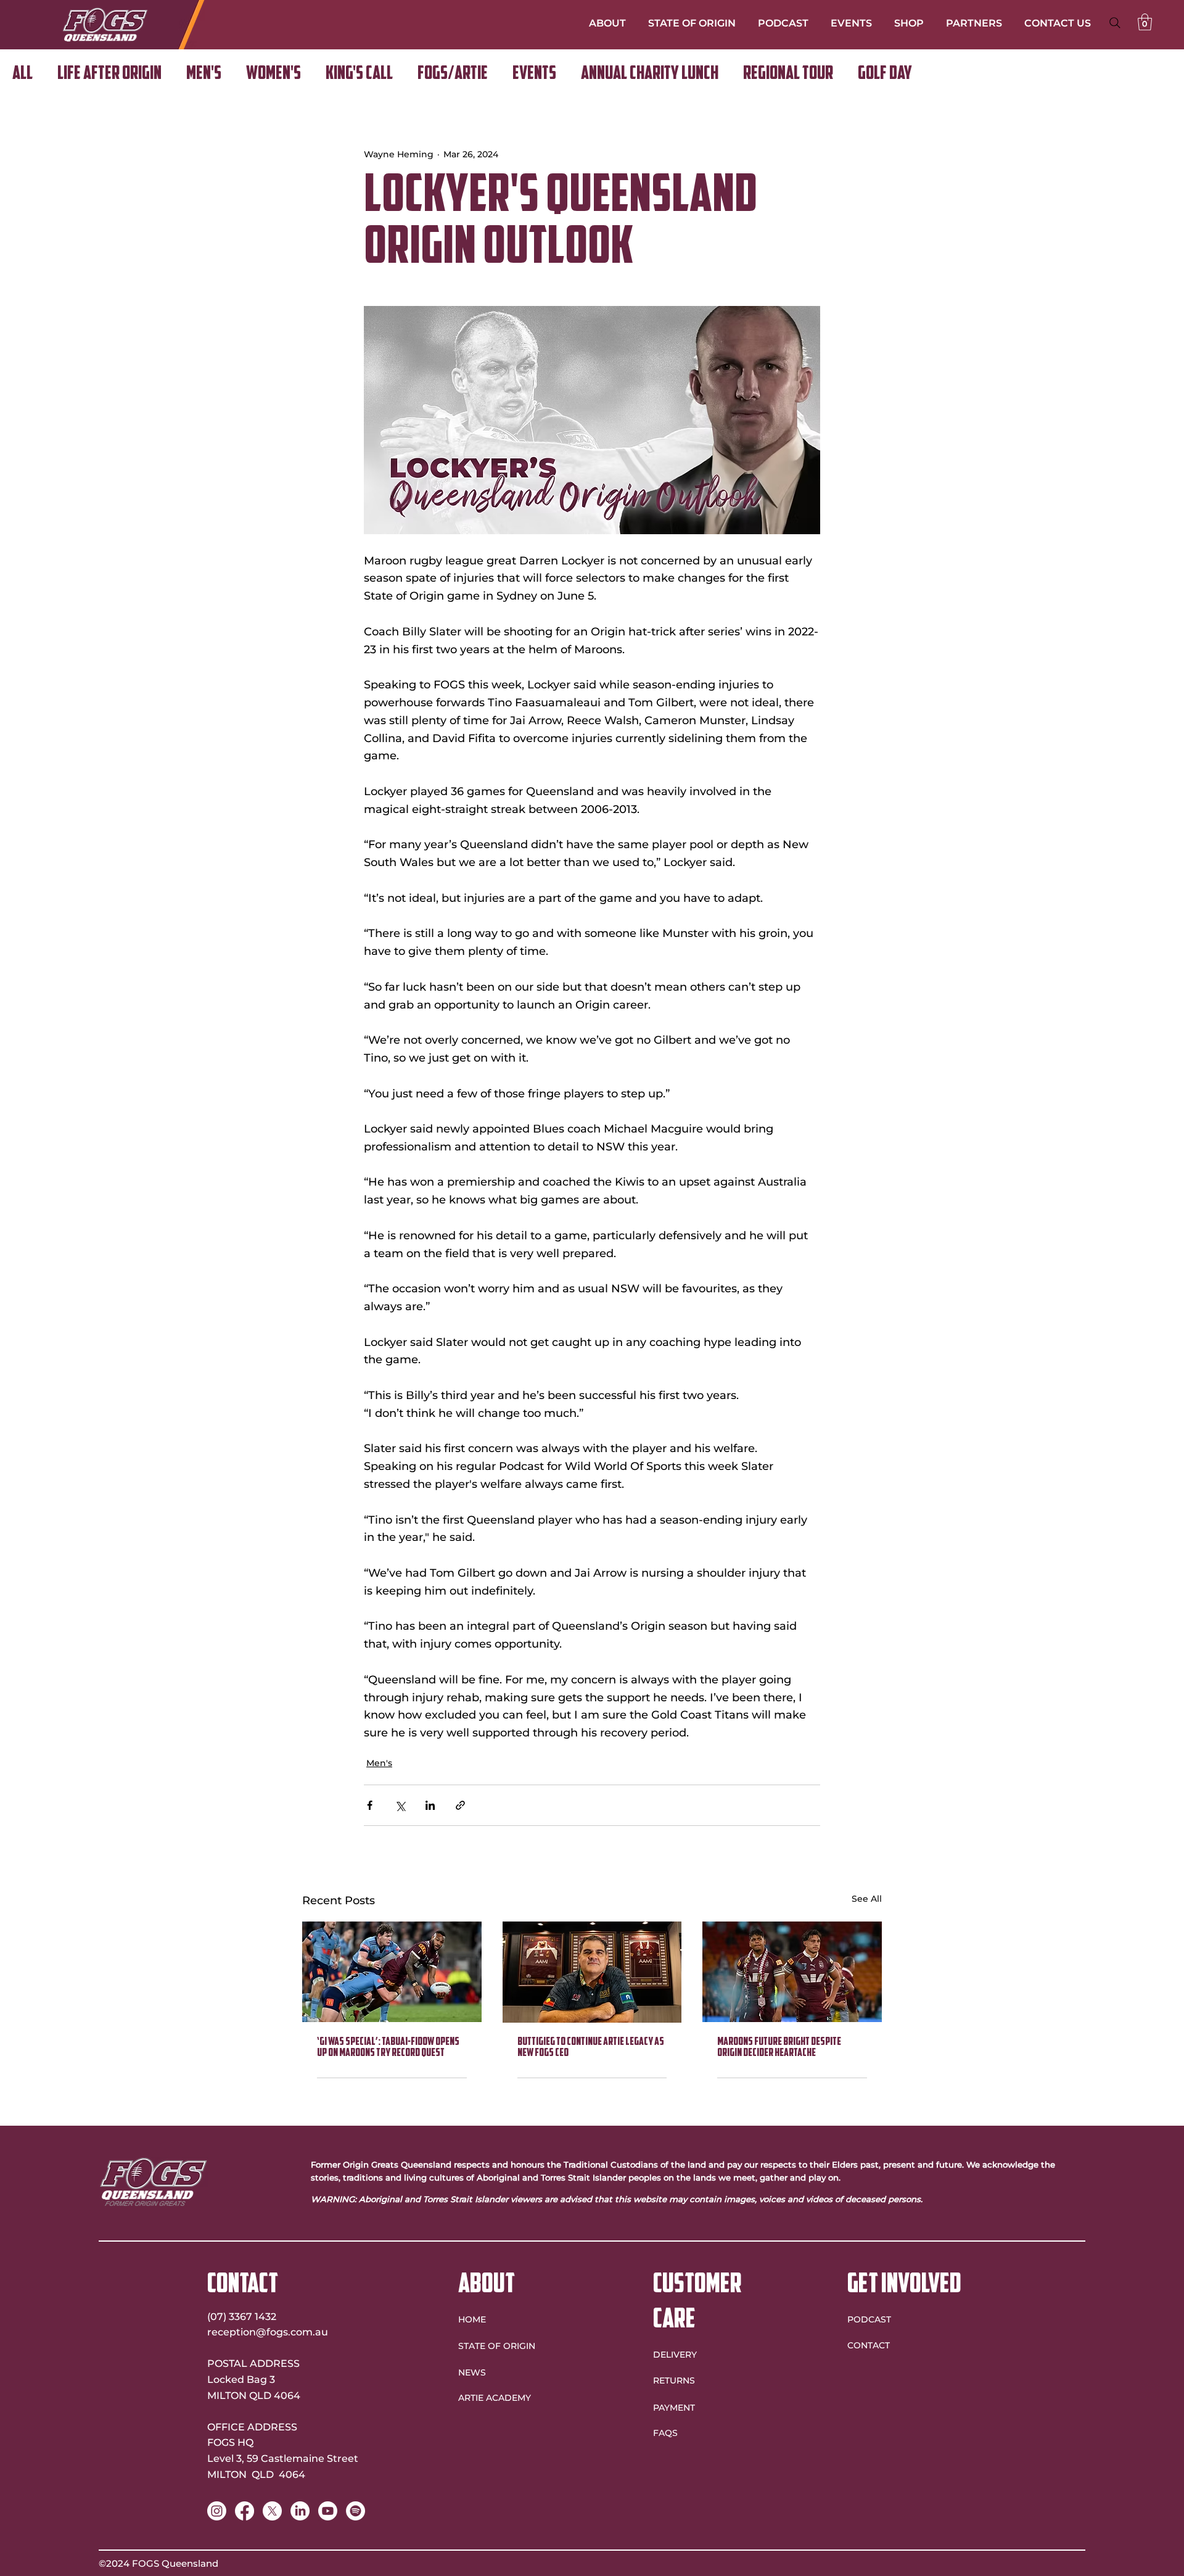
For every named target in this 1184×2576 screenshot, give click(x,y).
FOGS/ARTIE (453, 74)
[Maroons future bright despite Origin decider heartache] (792, 1972)
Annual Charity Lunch (650, 74)
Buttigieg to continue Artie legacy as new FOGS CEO (591, 2048)
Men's (204, 74)
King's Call (359, 74)
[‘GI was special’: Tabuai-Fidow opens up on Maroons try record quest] (392, 1972)
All (23, 74)
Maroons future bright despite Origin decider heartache (779, 2048)
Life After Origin (109, 74)
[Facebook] (245, 2511)
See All (867, 1899)
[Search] (1115, 23)
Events (534, 74)
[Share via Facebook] (370, 1805)
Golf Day (885, 74)
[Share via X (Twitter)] (400, 1805)
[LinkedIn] (300, 2511)
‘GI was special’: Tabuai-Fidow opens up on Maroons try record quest (388, 2048)
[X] (272, 2511)
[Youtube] (328, 2511)
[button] (1145, 22)
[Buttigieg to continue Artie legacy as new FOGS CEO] (592, 1972)
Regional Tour (788, 74)
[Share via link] (460, 1805)
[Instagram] (217, 2511)
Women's (273, 74)
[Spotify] (356, 2511)
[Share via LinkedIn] (430, 1805)
